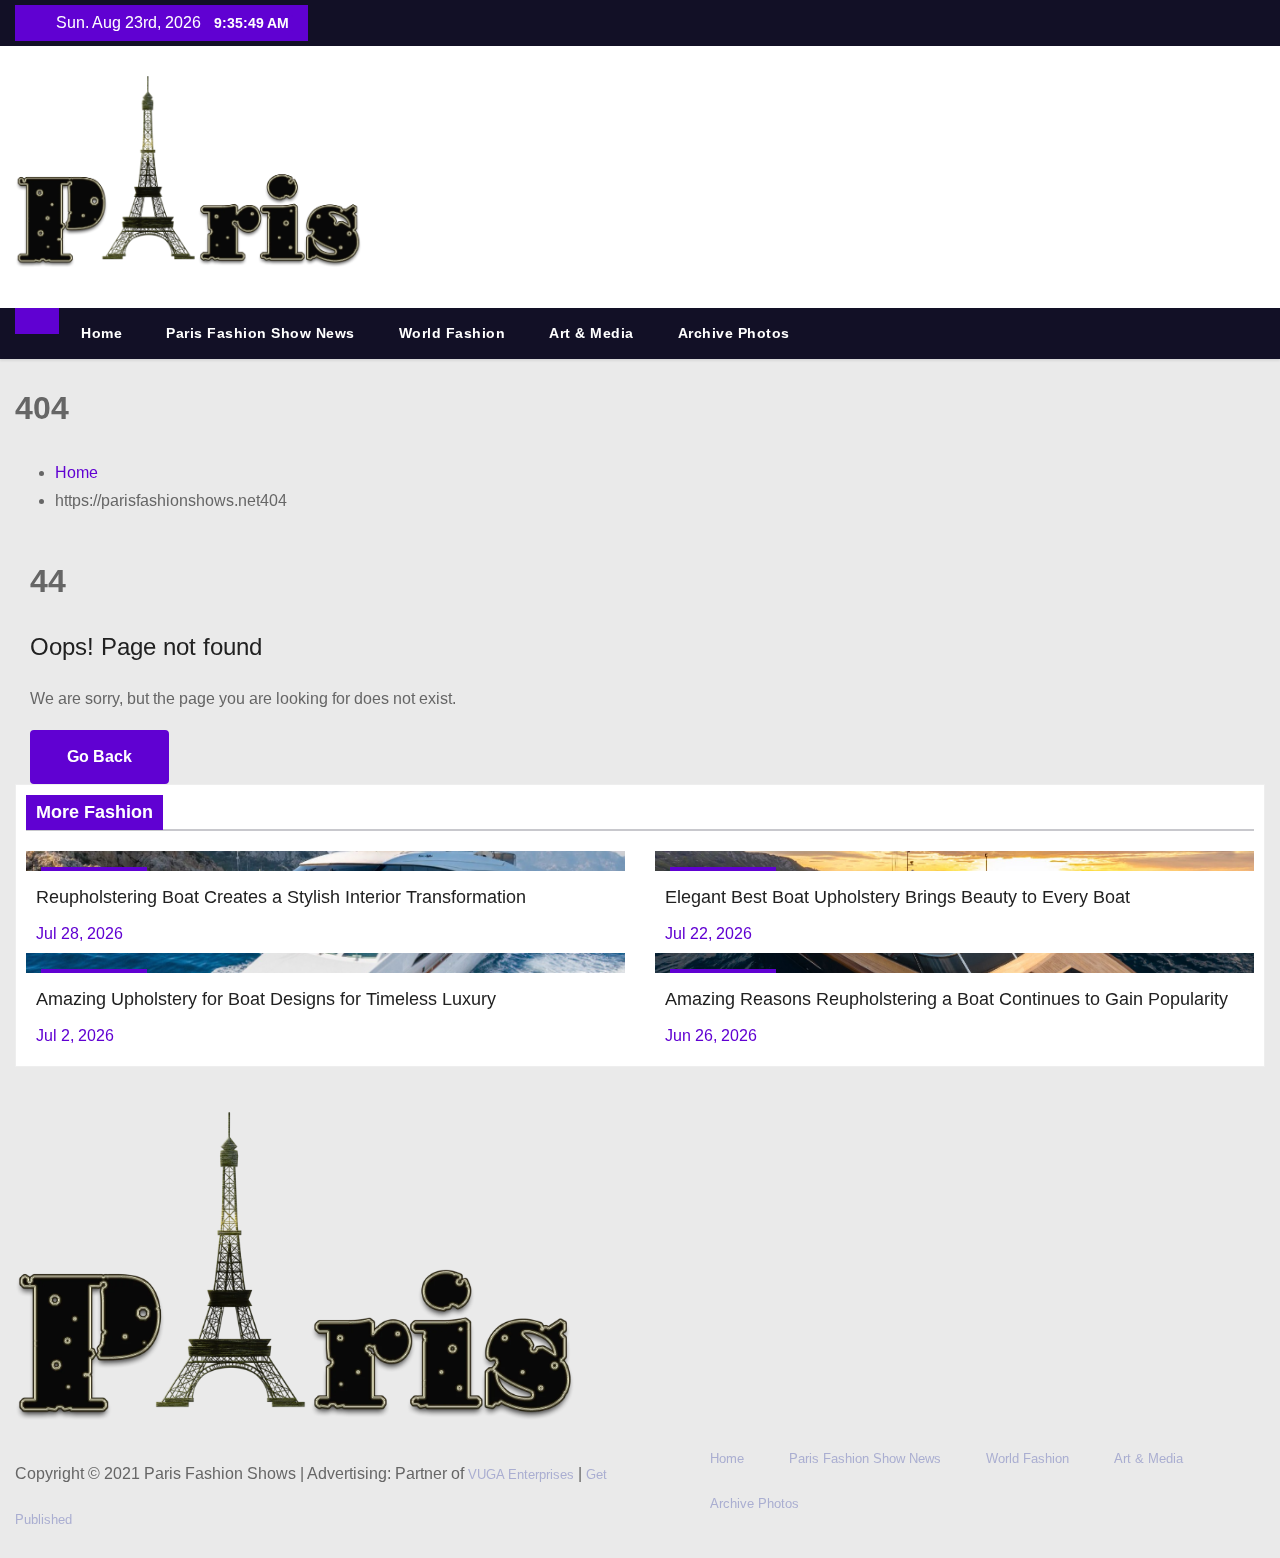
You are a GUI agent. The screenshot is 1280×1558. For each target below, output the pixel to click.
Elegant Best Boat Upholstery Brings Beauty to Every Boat (897, 897)
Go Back (99, 756)
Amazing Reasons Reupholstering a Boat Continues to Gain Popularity (946, 999)
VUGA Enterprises (523, 1474)
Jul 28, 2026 (79, 933)
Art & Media (591, 333)
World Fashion (452, 333)
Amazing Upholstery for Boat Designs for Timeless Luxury (266, 999)
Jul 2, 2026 (75, 1035)
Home (101, 333)
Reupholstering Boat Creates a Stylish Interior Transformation (281, 897)
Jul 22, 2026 (708, 933)
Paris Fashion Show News (260, 333)
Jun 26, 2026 (711, 1035)
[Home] (37, 321)
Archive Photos (734, 333)
